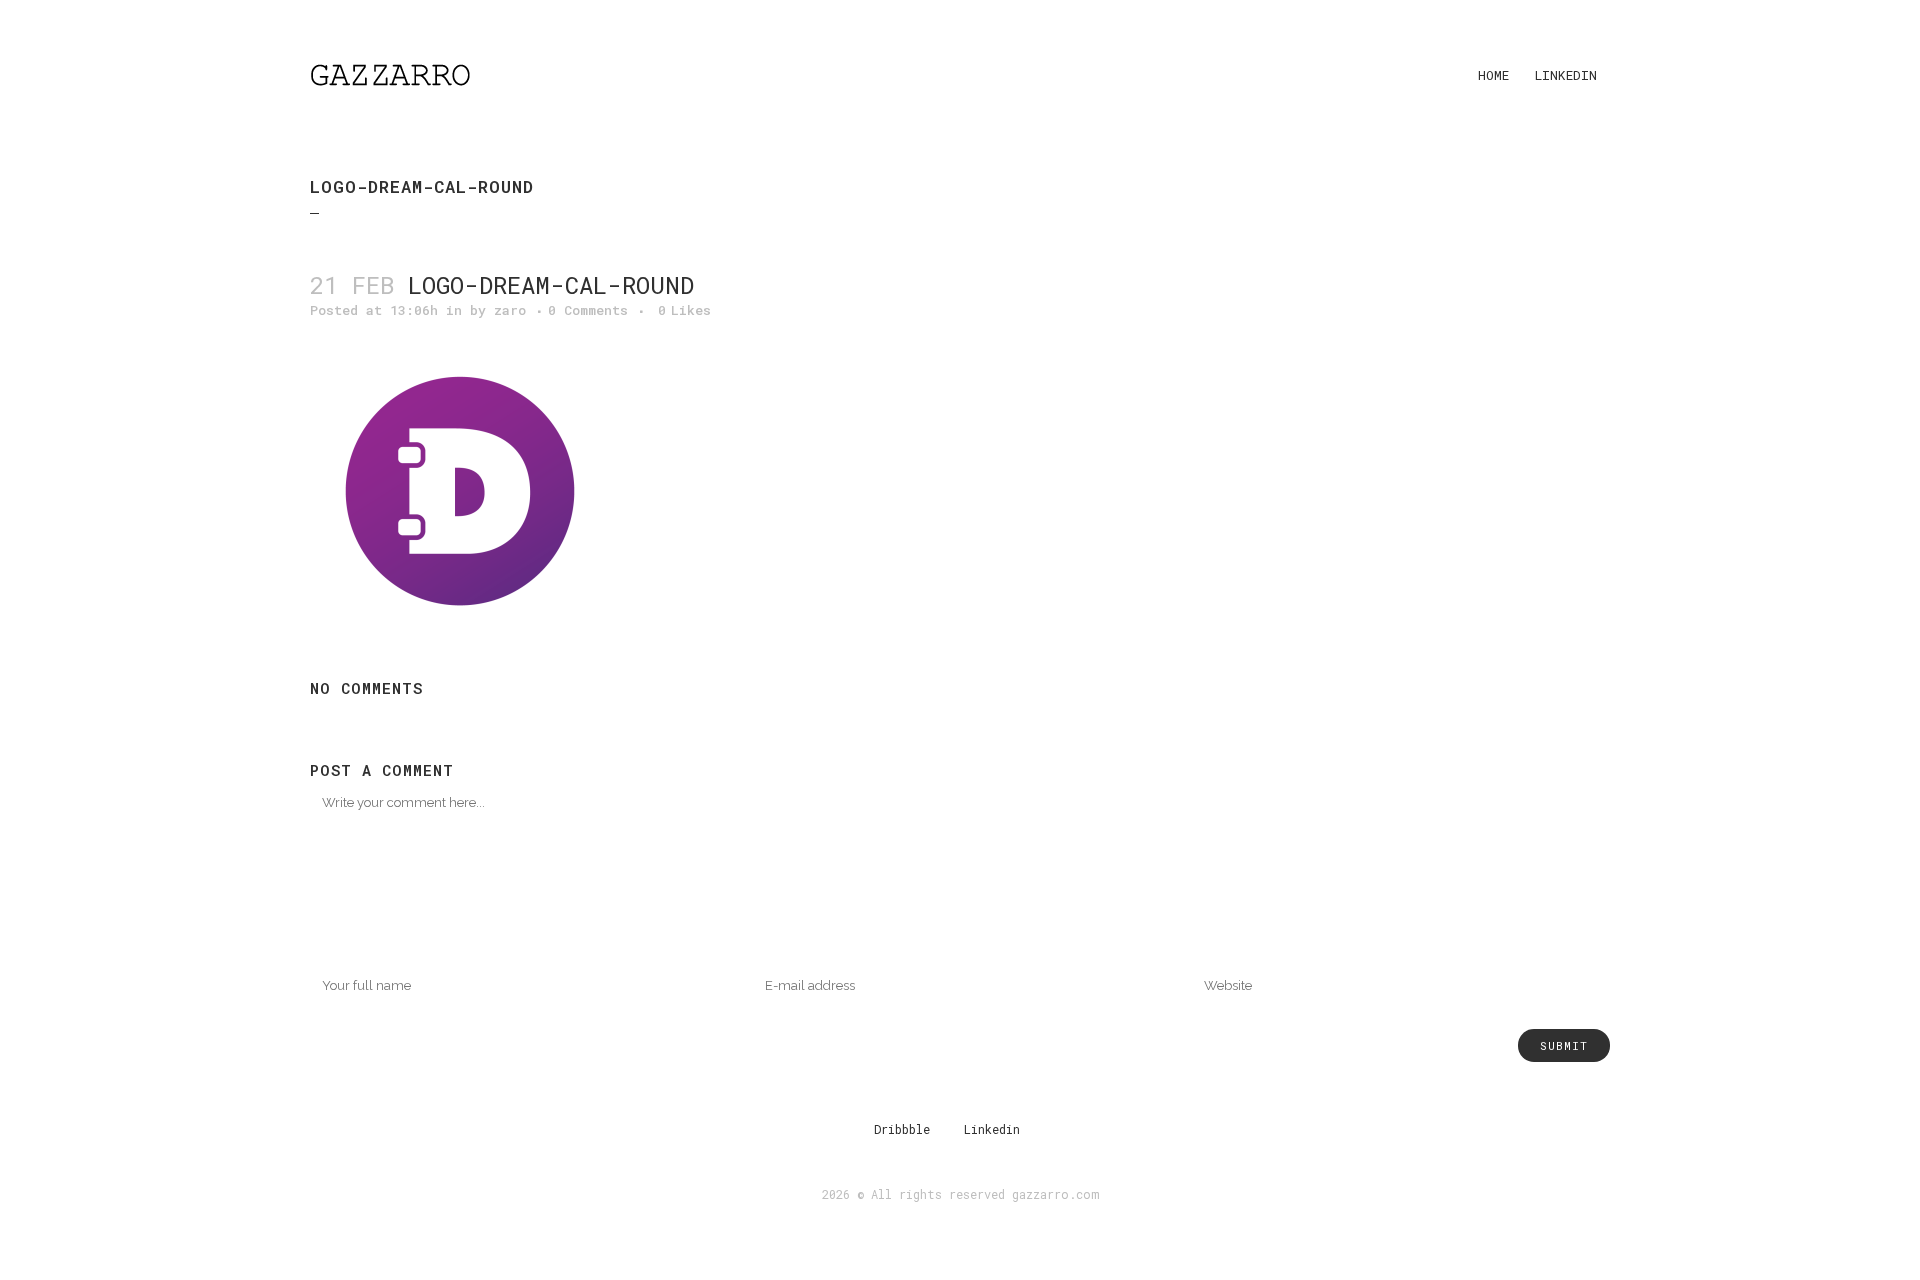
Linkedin (992, 1129)
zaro (510, 310)
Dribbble (902, 1129)
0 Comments (588, 310)
